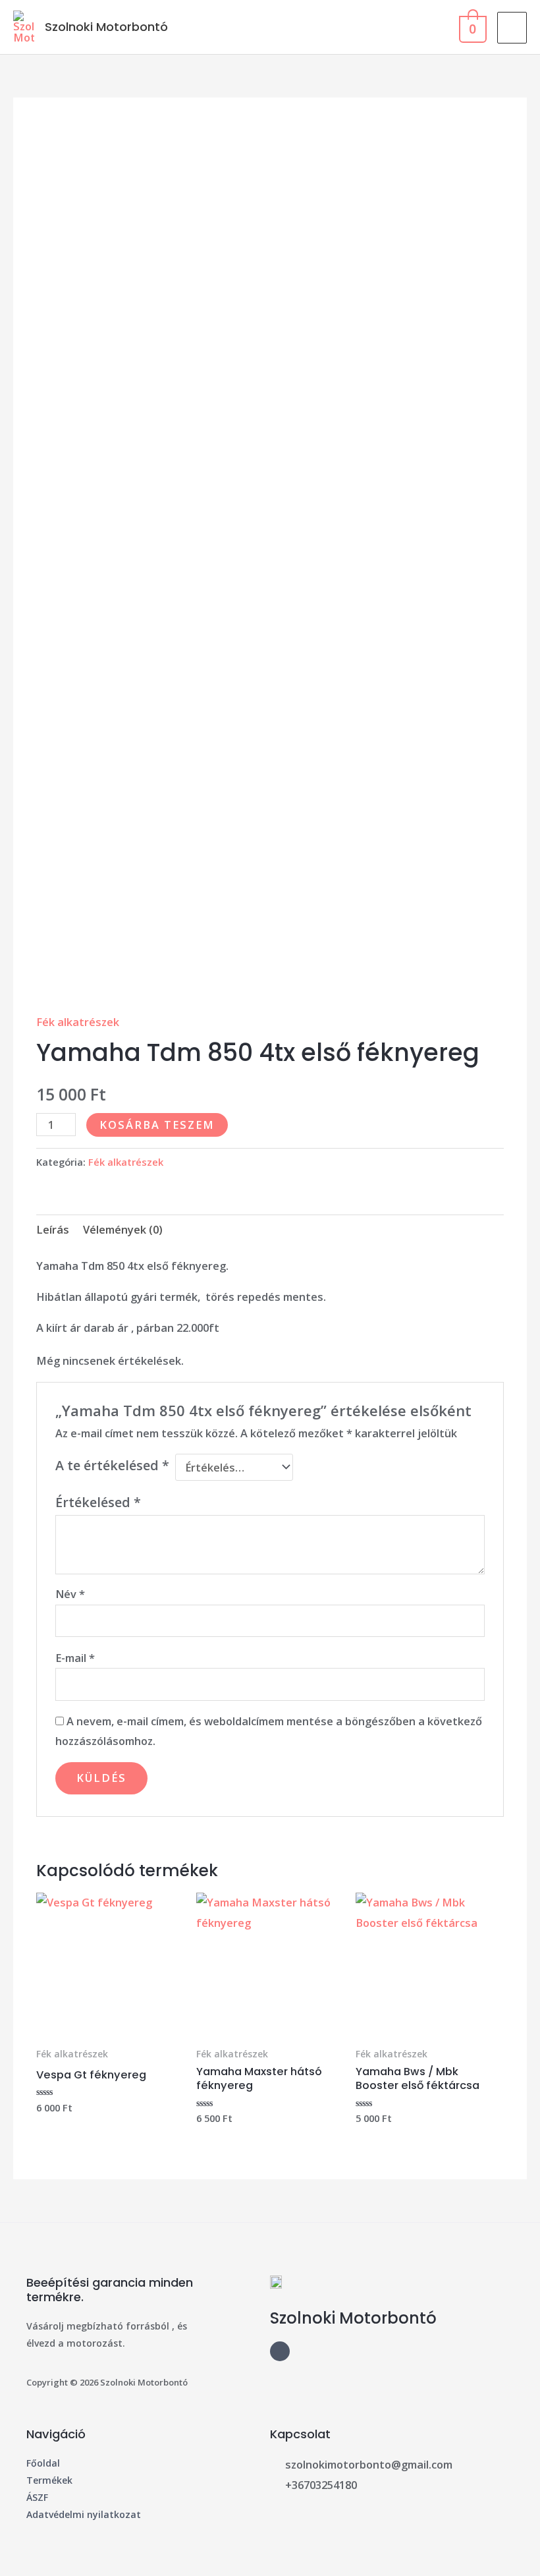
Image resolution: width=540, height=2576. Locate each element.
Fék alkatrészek (78, 1022)
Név (70, 1594)
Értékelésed (98, 1502)
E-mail (75, 1658)
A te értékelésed (112, 1465)
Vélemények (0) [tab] (123, 1229)
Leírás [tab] (53, 1229)
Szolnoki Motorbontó (106, 27)
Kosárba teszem (157, 1125)
